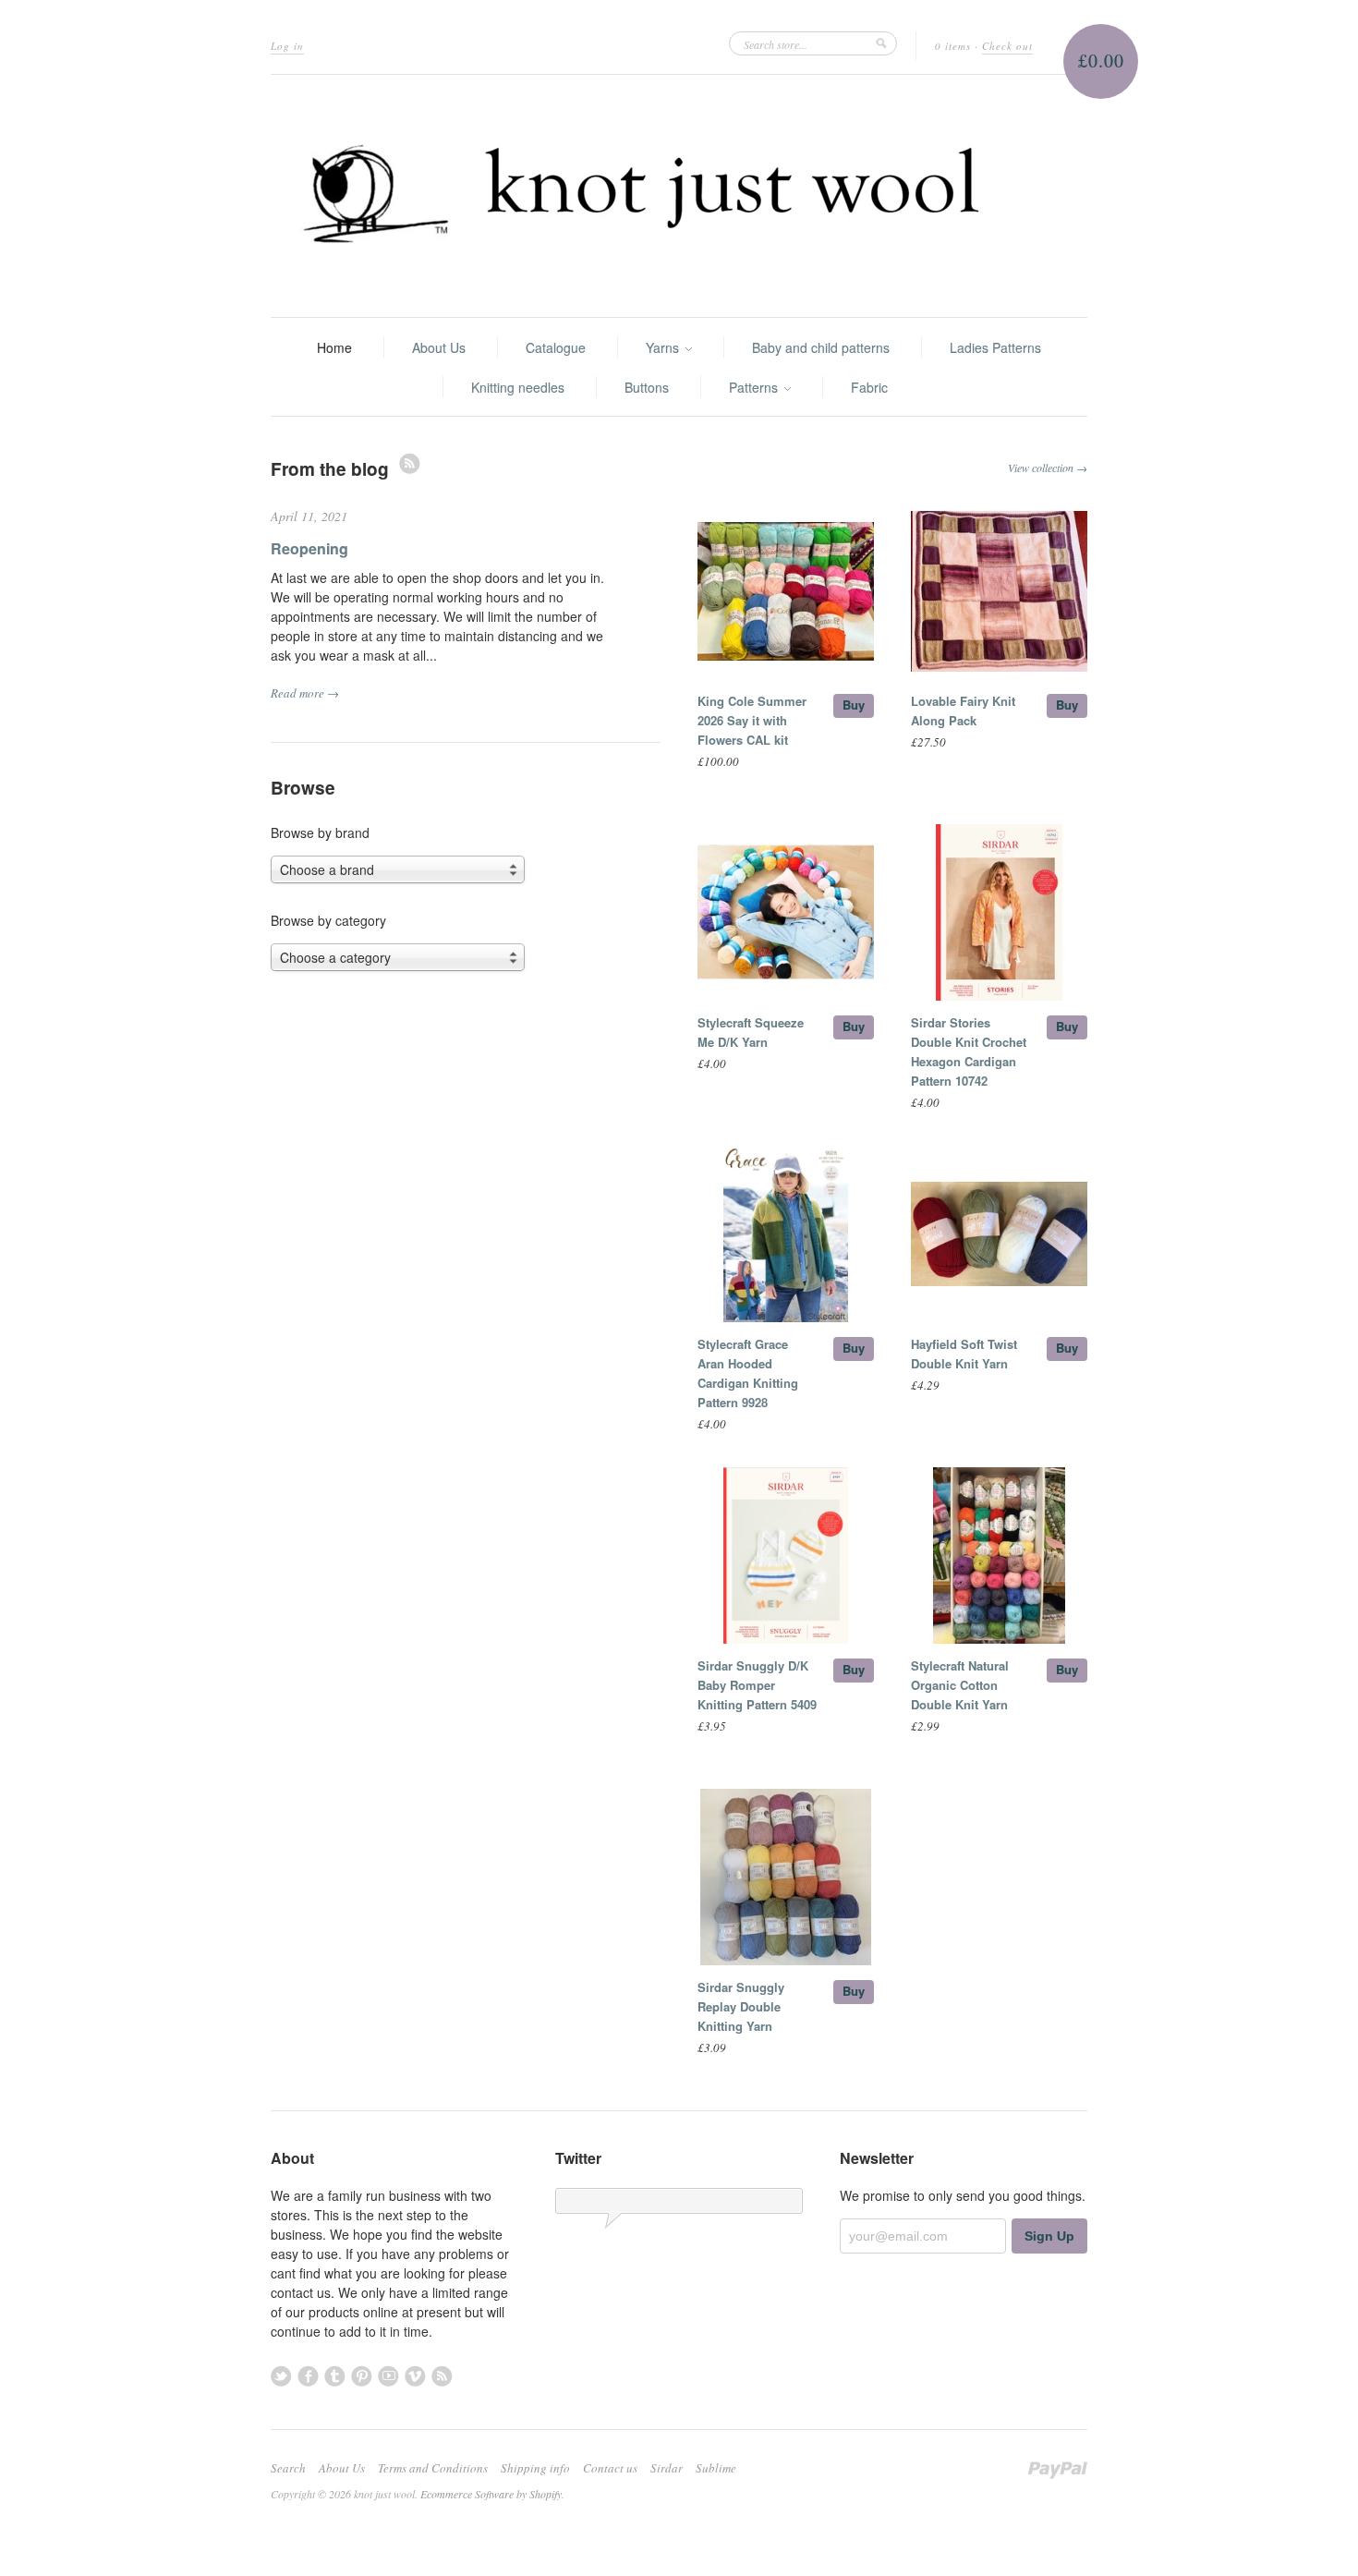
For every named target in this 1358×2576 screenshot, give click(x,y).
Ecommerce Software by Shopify (491, 2494)
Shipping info (535, 2468)
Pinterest (362, 2376)
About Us (439, 347)
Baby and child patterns (821, 347)
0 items (953, 46)
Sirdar (667, 2468)
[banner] (679, 196)
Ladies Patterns (995, 347)
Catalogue (556, 347)
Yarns (664, 347)
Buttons (647, 387)
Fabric (869, 387)
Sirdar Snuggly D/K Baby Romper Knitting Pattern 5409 (757, 1685)
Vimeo (415, 2376)
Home (334, 347)
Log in (287, 46)
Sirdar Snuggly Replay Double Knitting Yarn (741, 2006)
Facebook (308, 2376)
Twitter (281, 2376)
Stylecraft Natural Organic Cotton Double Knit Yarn (960, 1685)
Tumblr (335, 2376)
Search (288, 2468)
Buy (854, 705)
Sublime (716, 2468)
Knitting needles (518, 387)
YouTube (388, 2376)
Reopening (309, 548)
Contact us (610, 2468)
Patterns (755, 387)
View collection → (1048, 468)
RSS (410, 463)
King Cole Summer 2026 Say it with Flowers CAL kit (752, 720)
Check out (1007, 46)
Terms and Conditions (433, 2468)
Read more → (305, 693)
